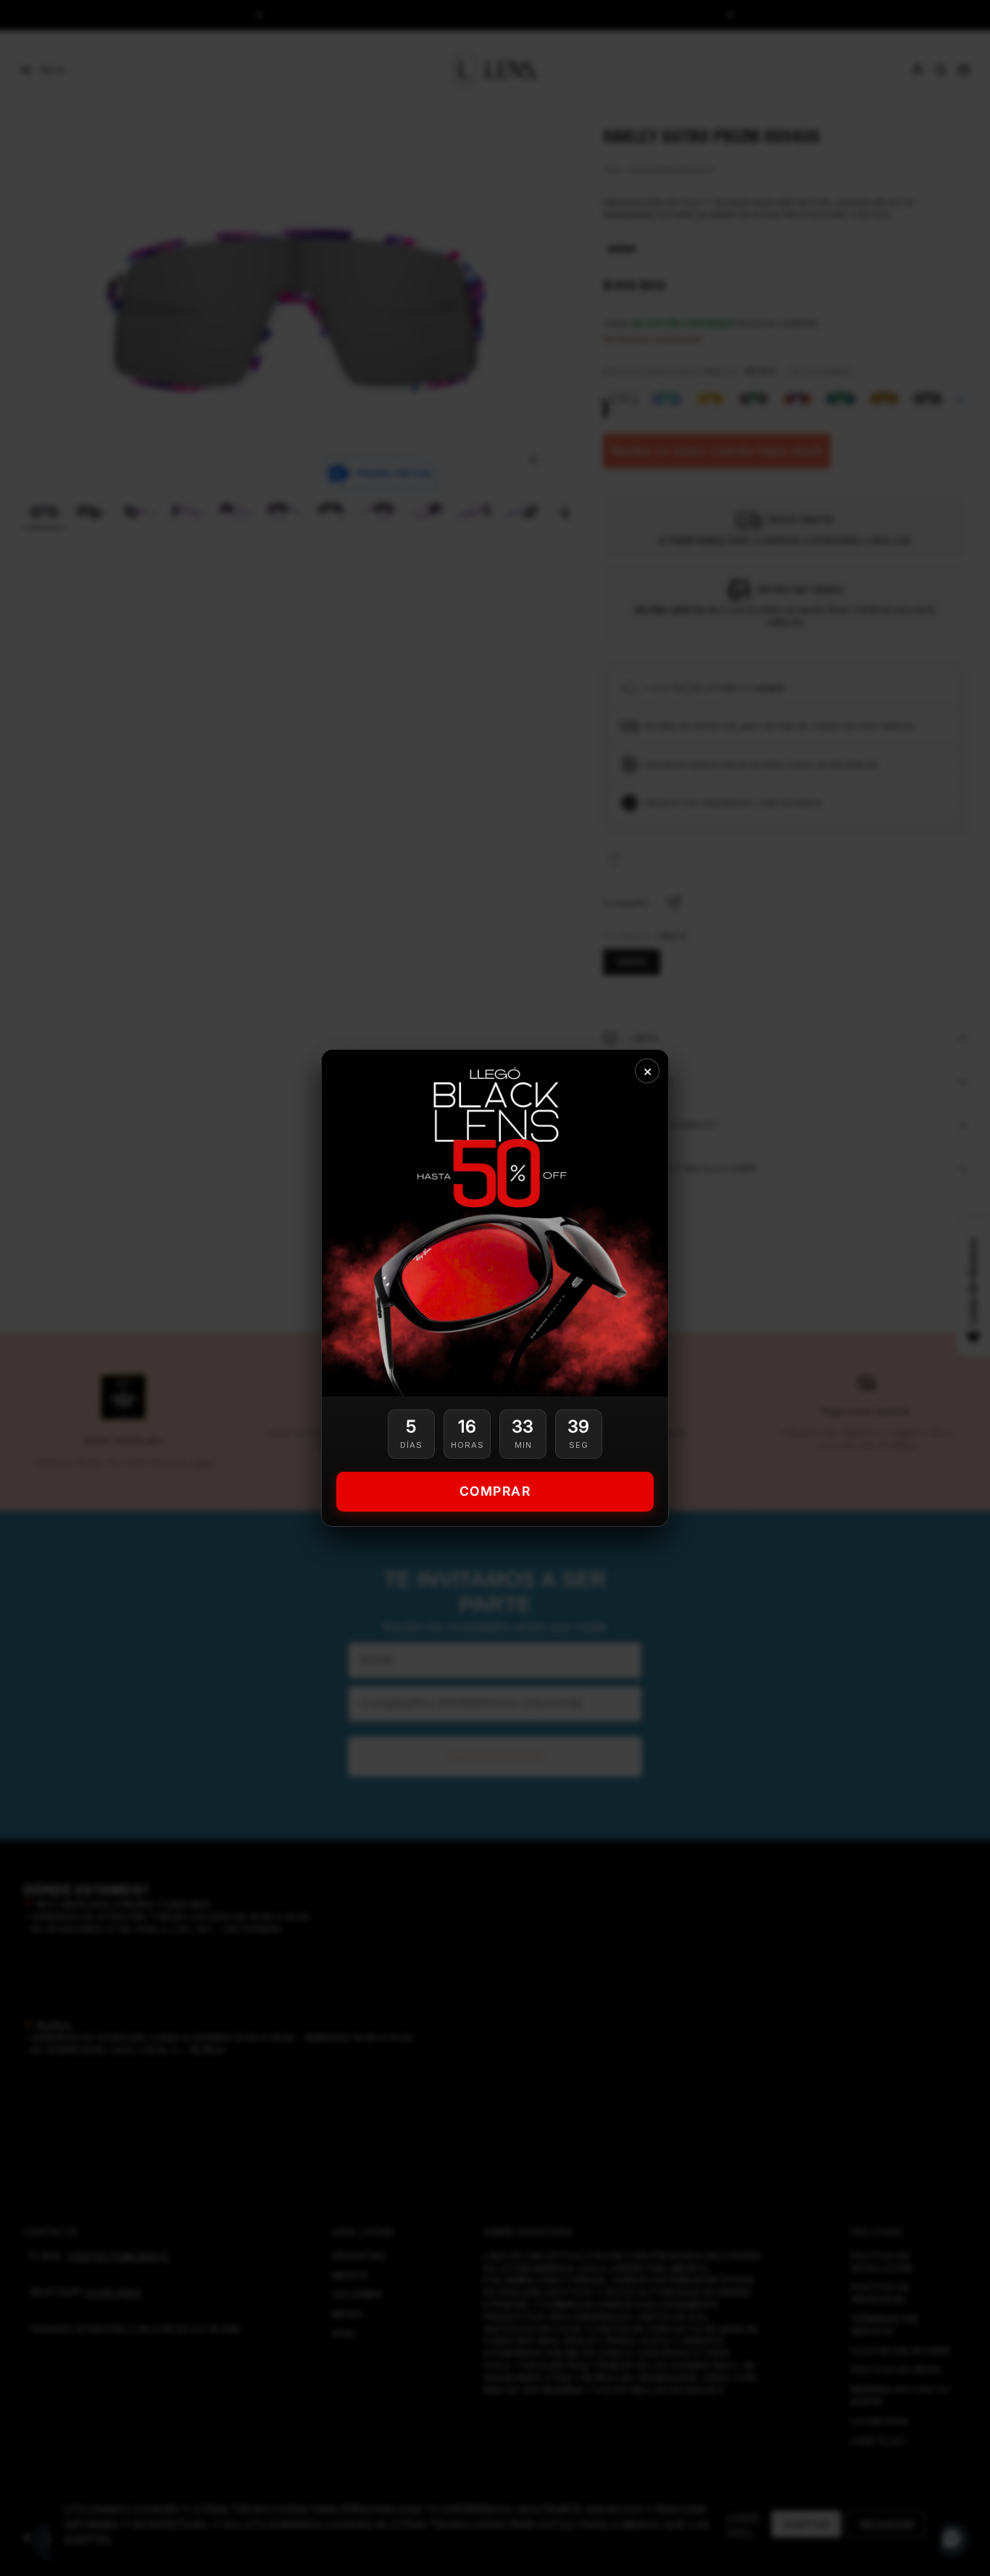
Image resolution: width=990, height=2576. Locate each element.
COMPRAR (495, 1491)
